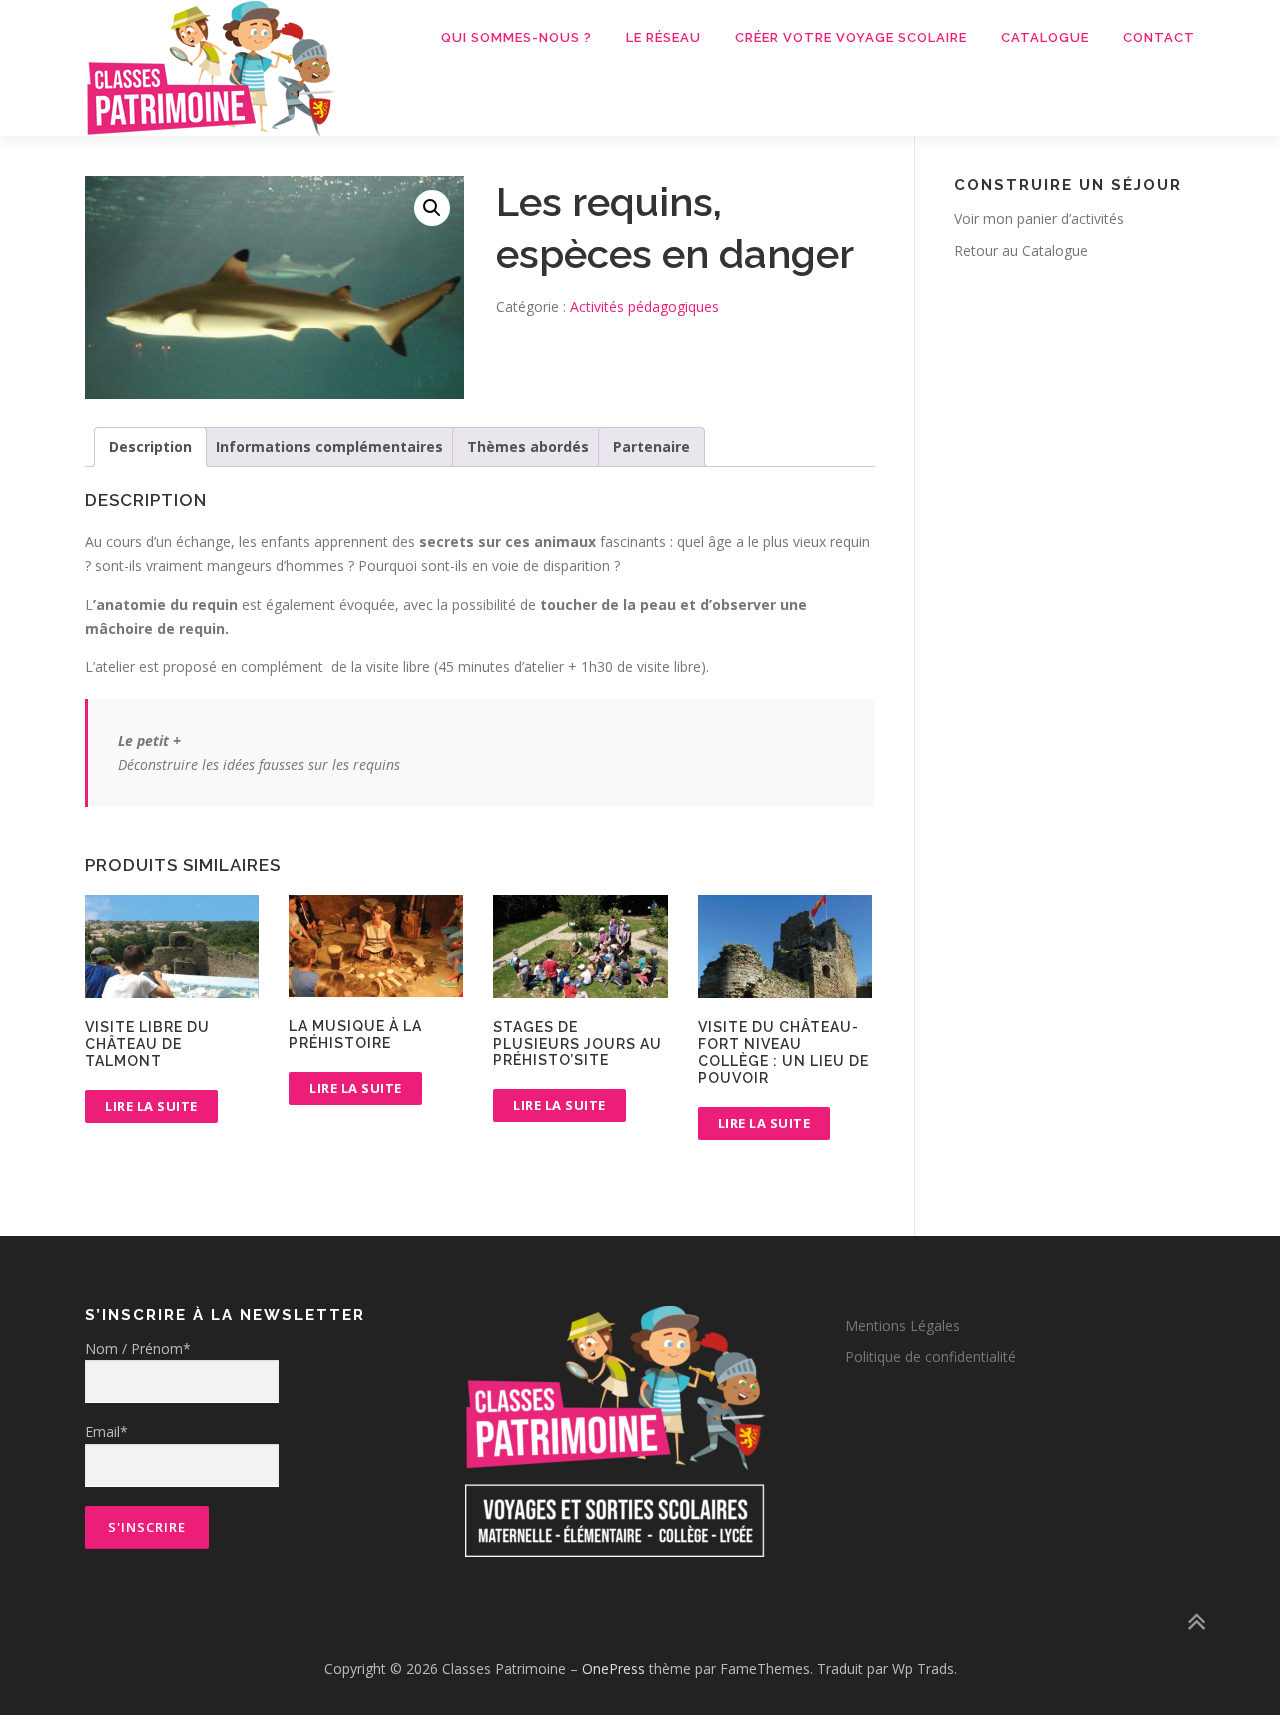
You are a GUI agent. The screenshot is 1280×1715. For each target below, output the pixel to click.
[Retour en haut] (1195, 1621)
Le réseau (663, 37)
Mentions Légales (902, 1325)
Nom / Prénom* (138, 1348)
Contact (1159, 37)
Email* (106, 1431)
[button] (432, 208)
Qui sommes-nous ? (516, 37)
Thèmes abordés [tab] (528, 446)
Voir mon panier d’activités (1039, 218)
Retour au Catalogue (1021, 250)
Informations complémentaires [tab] (329, 446)
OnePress (613, 1668)
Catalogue (1045, 37)
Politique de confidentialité (930, 1356)
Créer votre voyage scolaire (851, 37)
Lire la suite (151, 1106)
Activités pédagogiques (644, 306)
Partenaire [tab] (651, 446)
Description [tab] (150, 446)
